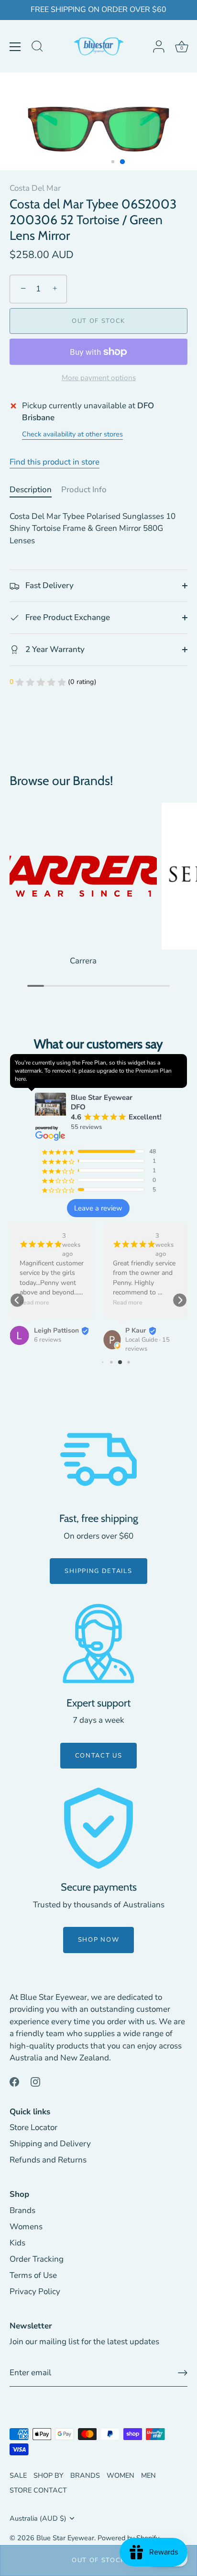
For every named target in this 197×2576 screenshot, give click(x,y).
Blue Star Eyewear (65, 2538)
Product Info (84, 490)
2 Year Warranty (54, 649)
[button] (17, 1300)
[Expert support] (98, 1644)
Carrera (83, 961)
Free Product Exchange (67, 617)
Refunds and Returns (48, 2160)
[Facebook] (14, 2082)
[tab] (35, 490)
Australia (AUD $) (38, 2518)
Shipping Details (98, 1571)
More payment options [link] (99, 378)
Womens (26, 2227)
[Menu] (15, 47)
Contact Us (99, 1756)
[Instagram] (35, 2082)
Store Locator (33, 2127)
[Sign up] (183, 2373)
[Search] (37, 48)
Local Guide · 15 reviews (148, 1344)
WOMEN (120, 2475)
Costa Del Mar (35, 188)
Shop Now (99, 1940)
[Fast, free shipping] (98, 1459)
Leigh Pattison (56, 1330)
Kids (17, 2243)
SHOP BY (49, 2475)
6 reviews (48, 1340)
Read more (34, 1303)
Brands (22, 2210)
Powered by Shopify (128, 2538)
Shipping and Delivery (50, 2144)
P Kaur (136, 1330)
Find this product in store (55, 462)
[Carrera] (83, 876)
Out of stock (98, 2560)
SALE (18, 2475)
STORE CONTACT (38, 2490)
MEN (148, 2475)
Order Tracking (37, 2259)
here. (21, 1079)
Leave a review (98, 1208)
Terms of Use (33, 2275)
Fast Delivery (49, 585)
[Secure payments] (98, 1828)
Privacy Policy (35, 2292)
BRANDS (85, 2475)
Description (31, 490)
